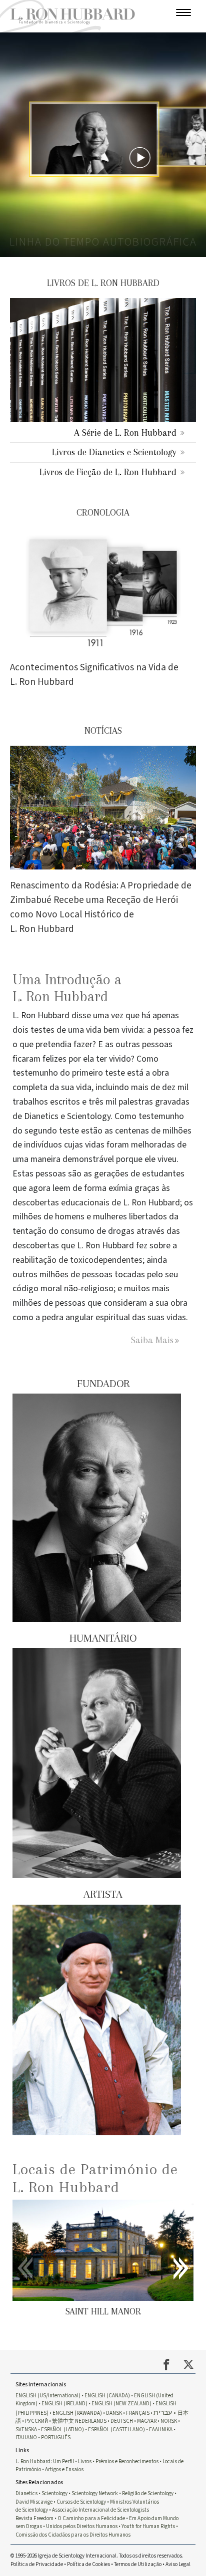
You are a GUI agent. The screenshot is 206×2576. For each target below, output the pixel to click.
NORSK (169, 2421)
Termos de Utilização (138, 2564)
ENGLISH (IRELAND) (64, 2404)
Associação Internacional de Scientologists (100, 2510)
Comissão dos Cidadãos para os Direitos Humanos (73, 2535)
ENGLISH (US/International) (48, 2396)
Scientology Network (95, 2493)
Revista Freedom (34, 2518)
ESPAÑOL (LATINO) (62, 2430)
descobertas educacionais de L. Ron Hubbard (96, 1203)
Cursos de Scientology (81, 2502)
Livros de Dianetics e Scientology (114, 452)
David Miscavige (34, 2502)
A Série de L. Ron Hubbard (125, 432)
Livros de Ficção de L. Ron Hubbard (108, 472)
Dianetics (26, 2493)
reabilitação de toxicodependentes (77, 1260)
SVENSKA (26, 2430)
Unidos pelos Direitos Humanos (82, 2526)
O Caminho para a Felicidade (91, 2518)
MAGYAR (147, 2421)
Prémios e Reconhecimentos (127, 2461)
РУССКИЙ (36, 2421)
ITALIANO (26, 2437)
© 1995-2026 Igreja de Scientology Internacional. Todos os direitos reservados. (97, 2556)
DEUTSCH (122, 2421)
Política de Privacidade (37, 2564)
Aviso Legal (178, 2564)
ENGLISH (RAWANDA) (77, 2413)
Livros (85, 2461)
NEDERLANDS (91, 2421)
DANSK (114, 2413)
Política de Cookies (88, 2564)
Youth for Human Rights (148, 2526)
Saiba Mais (152, 1340)
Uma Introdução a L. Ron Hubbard (67, 988)
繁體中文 (63, 2421)
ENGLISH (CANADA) (107, 2396)
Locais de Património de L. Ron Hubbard (95, 2178)
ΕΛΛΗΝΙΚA (161, 2430)
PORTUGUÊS (56, 2437)
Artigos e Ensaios (64, 2469)
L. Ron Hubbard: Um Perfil (45, 2461)
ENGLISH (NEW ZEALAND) (121, 2404)
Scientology (54, 2493)
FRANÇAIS (138, 2413)
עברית (163, 2413)
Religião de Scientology (148, 2493)
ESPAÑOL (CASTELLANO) (116, 2430)
